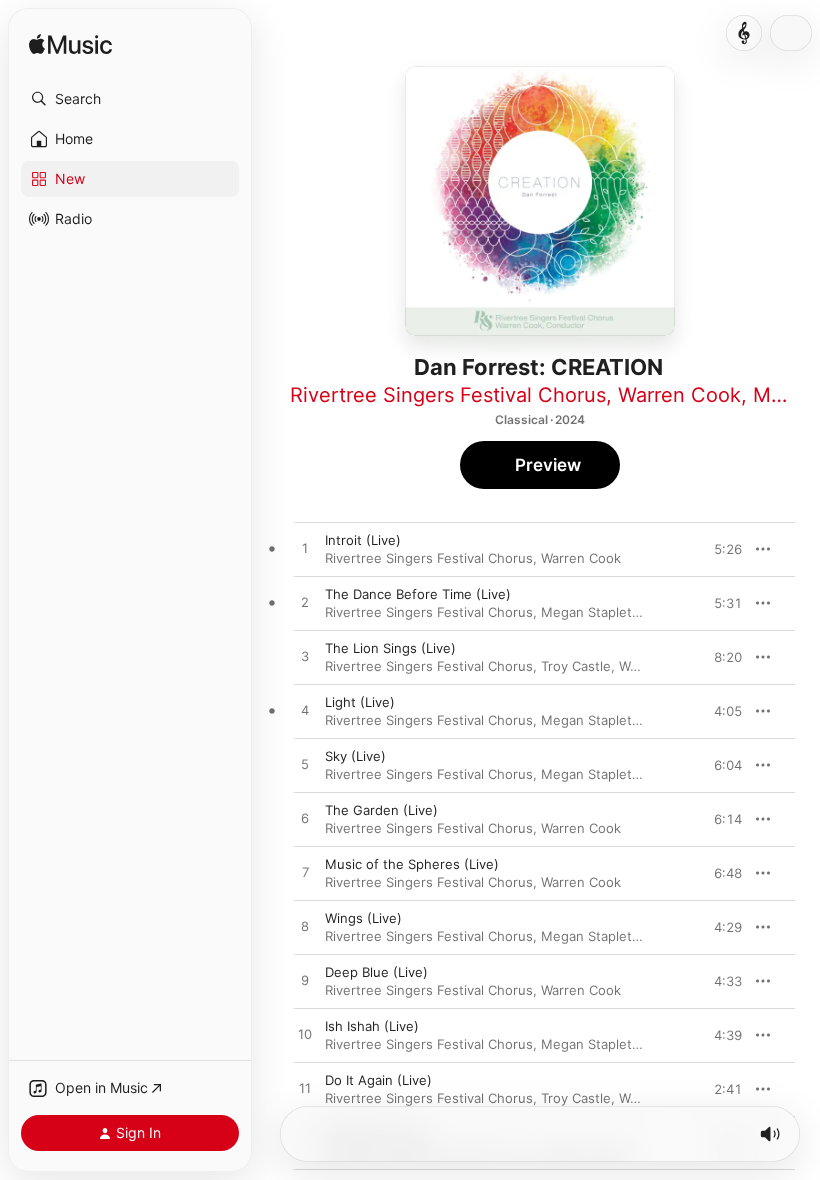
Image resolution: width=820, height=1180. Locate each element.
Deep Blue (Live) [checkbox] (376, 972)
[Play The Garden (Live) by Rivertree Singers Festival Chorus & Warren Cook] (305, 819)
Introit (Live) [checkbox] (363, 540)
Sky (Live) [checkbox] (355, 756)
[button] (130, 99)
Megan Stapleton (594, 612)
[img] (70, 45)
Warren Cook (679, 395)
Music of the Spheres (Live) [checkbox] (412, 864)
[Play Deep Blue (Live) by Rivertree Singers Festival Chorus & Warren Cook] (305, 981)
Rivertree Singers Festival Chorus (448, 395)
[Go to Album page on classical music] (744, 33)
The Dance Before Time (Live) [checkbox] (418, 594)
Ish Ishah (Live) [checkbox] (372, 1026)
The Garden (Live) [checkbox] (381, 810)
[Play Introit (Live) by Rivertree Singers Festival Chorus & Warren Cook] (305, 549)
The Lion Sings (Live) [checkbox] (390, 648)
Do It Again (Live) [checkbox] (378, 1080)
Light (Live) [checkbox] (360, 702)
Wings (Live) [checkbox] (363, 918)
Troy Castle (576, 666)
